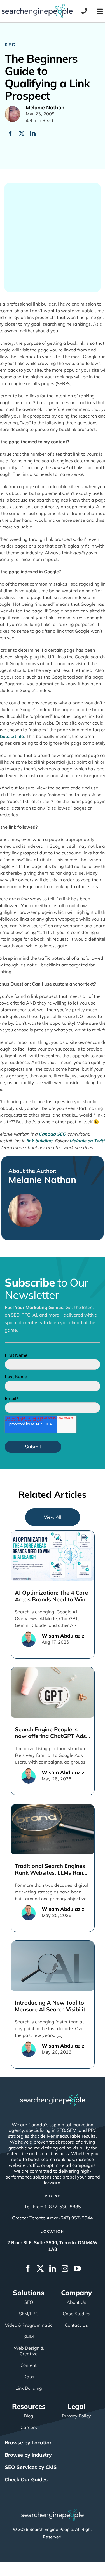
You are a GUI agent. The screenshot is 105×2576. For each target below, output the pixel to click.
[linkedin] (53, 2268)
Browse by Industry (28, 2455)
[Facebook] (10, 134)
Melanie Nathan (42, 1180)
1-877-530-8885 (63, 2207)
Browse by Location (29, 2443)
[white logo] (53, 2096)
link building (39, 1141)
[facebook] (28, 2268)
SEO (11, 44)
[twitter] (40, 2268)
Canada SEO (52, 1134)
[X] (22, 134)
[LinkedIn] (33, 134)
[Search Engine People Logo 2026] (37, 6)
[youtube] (77, 2268)
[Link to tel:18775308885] (84, 11)
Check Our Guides (26, 2480)
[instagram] (65, 2268)
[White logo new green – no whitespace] (53, 2511)
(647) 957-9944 (76, 2218)
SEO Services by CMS (31, 2467)
